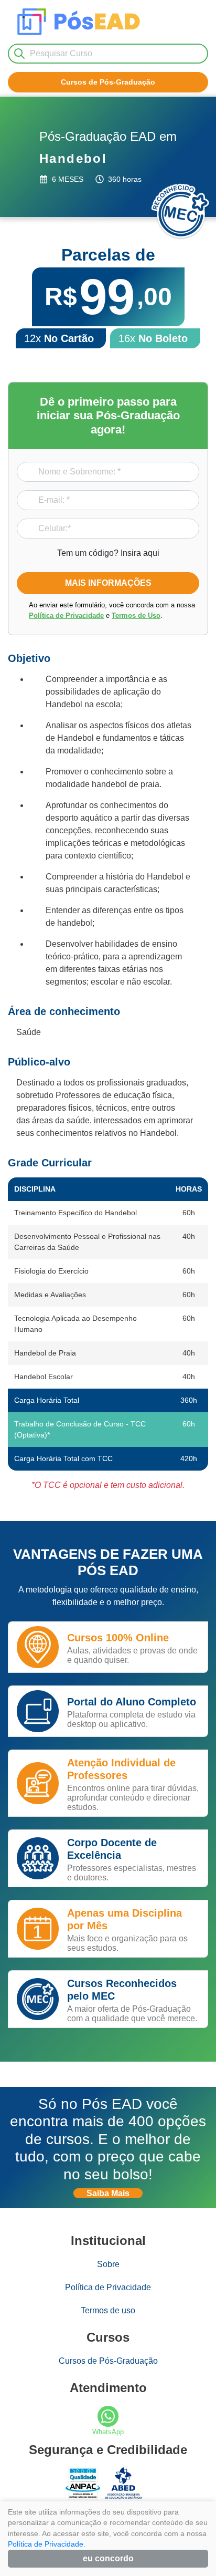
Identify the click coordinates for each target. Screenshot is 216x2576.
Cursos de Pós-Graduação (108, 2361)
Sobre (108, 2264)
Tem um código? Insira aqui (108, 553)
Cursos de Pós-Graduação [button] (108, 82)
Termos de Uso (136, 615)
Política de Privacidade (66, 615)
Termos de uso (108, 2310)
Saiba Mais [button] (108, 2193)
